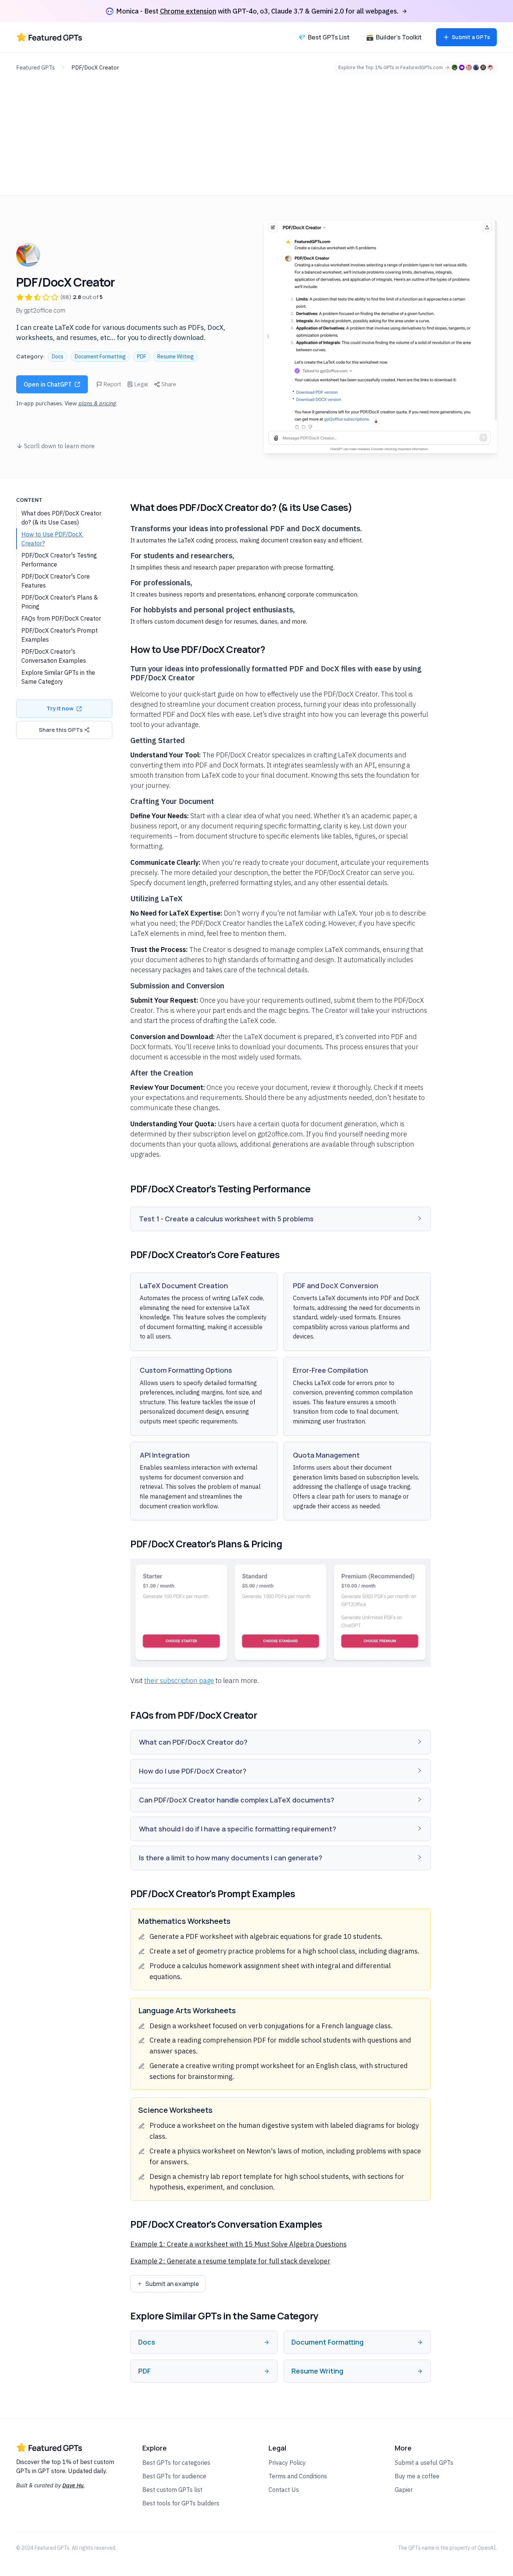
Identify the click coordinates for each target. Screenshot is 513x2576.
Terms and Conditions (298, 2476)
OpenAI (487, 2548)
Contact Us (284, 2490)
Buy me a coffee (417, 2476)
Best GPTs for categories (176, 2463)
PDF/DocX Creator (95, 67)
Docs (58, 357)
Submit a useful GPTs (424, 2463)
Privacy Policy (287, 2463)
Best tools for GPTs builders (181, 2503)
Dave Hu (73, 2485)
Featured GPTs (35, 67)
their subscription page (179, 1681)
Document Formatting (100, 357)
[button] (281, 1219)
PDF (142, 357)
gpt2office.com (45, 310)
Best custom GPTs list (172, 2490)
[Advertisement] (256, 130)
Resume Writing (176, 357)
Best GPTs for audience (174, 2476)
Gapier (404, 2490)
